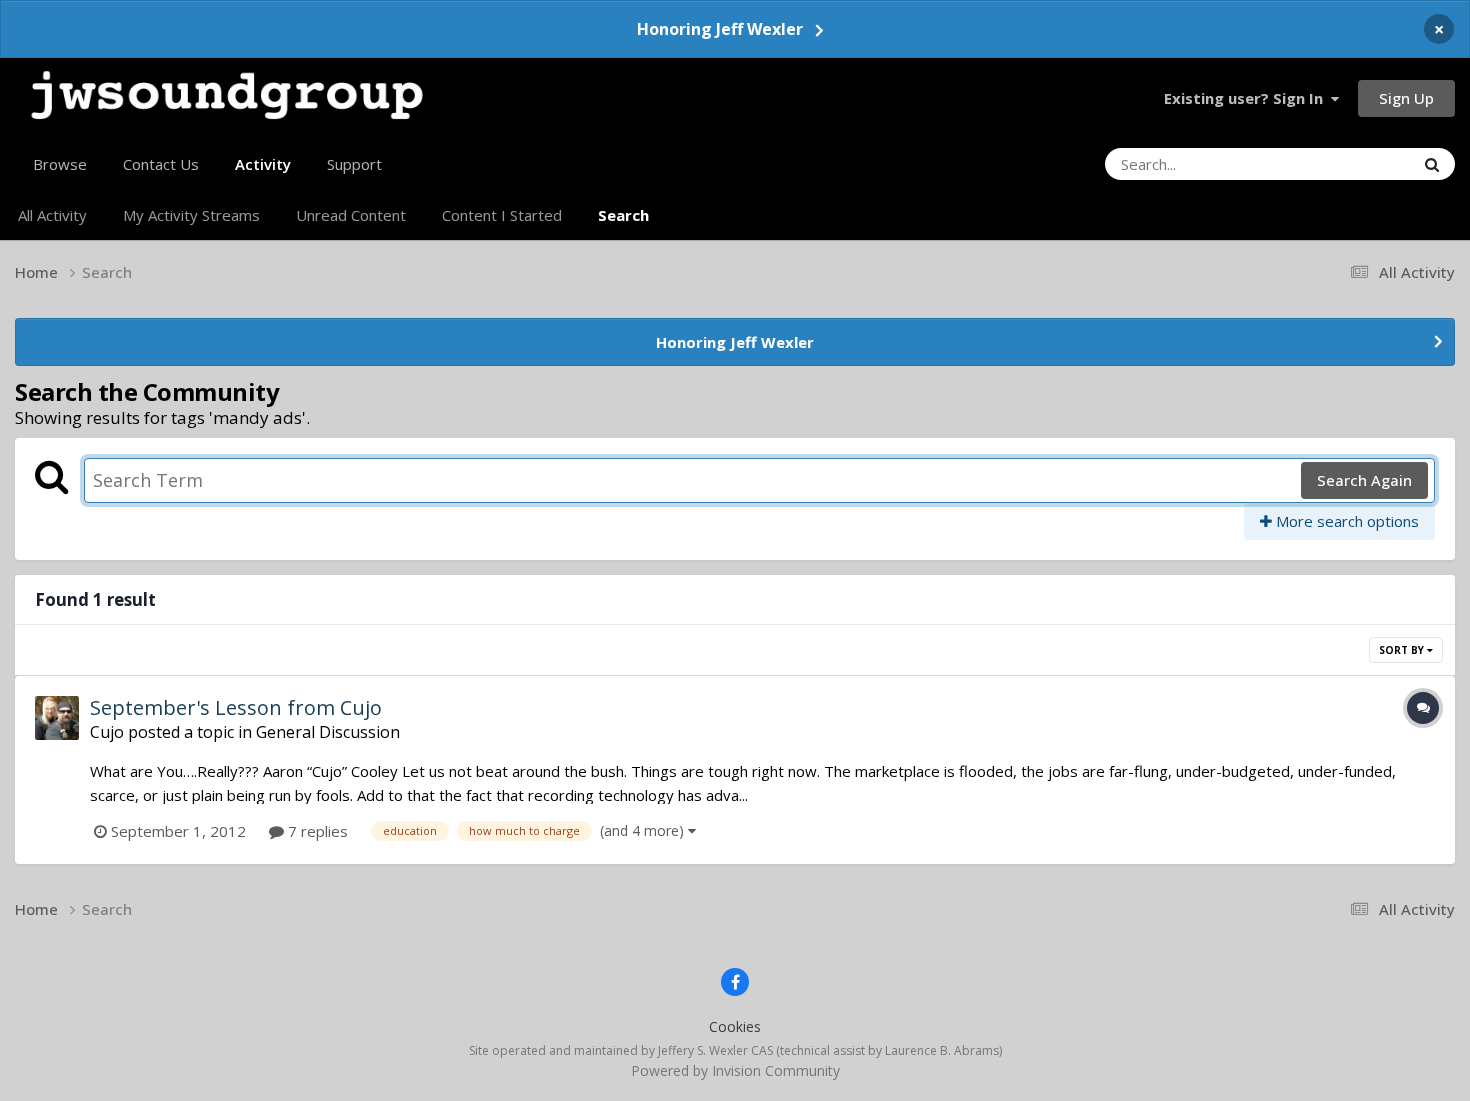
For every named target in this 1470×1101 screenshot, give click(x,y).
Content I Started (502, 215)
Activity (263, 164)
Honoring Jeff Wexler (720, 29)
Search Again (1364, 480)
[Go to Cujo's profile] (57, 718)
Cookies (735, 1026)
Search (623, 215)
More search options (1345, 521)
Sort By (1403, 650)
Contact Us (161, 164)
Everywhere (1349, 163)
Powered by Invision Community (735, 1070)
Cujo (107, 732)
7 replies (316, 831)
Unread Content (351, 215)
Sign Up (1406, 98)
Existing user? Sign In (1247, 98)
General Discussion (328, 732)
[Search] (1432, 164)
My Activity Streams (191, 215)
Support (354, 164)
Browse (60, 164)
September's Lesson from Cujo (236, 707)
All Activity (52, 215)
